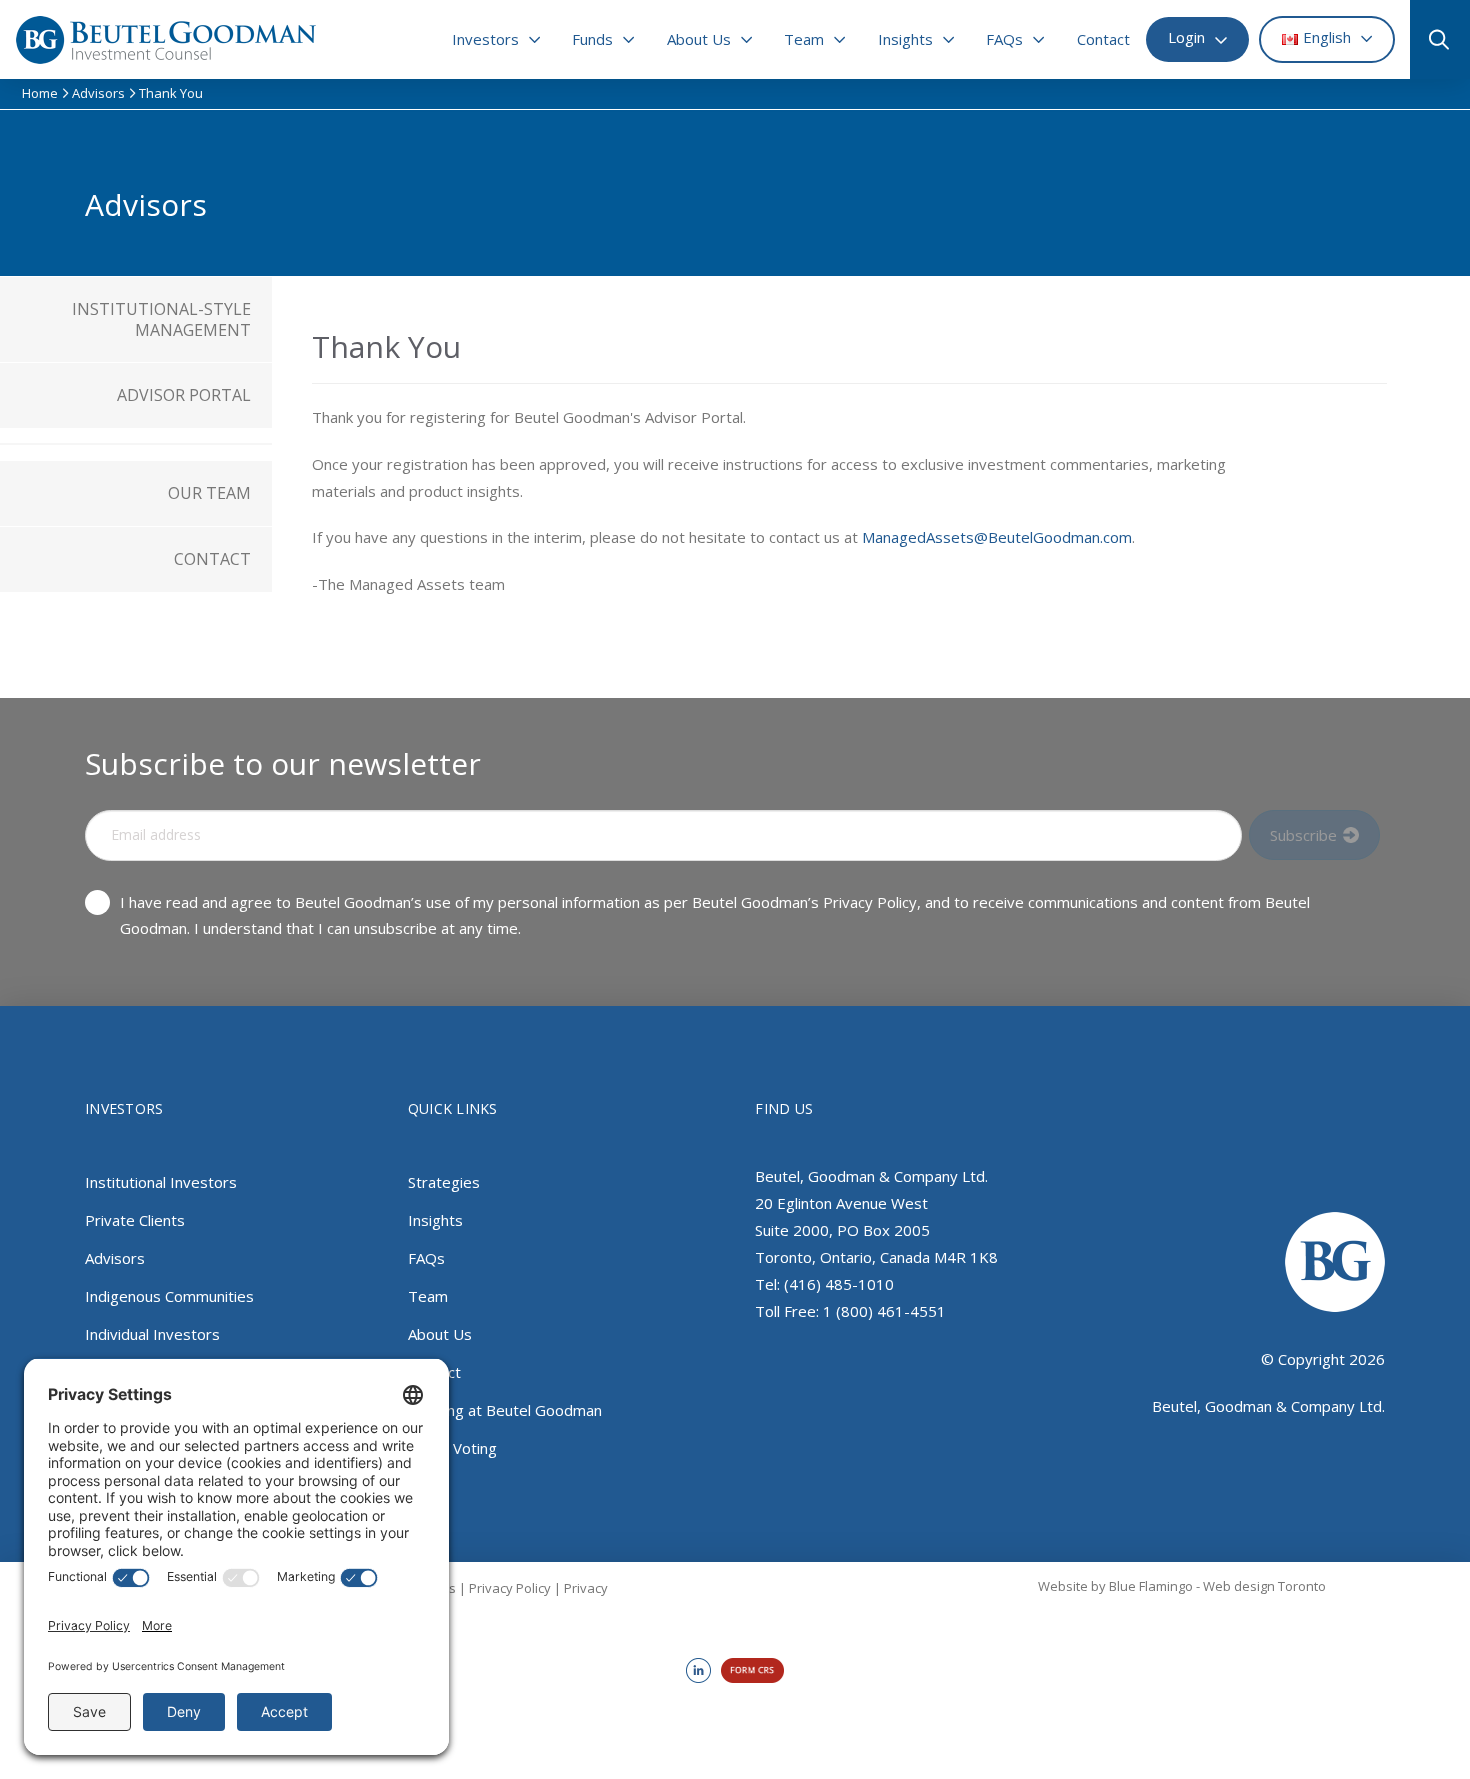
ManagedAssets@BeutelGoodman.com (997, 537)
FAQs (426, 1258)
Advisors (115, 1258)
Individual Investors (152, 1334)
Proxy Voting (452, 1448)
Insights (435, 1220)
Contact (434, 1372)
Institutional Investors (161, 1182)
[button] (1432, 40)
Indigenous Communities (169, 1296)
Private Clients (135, 1220)
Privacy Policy (510, 1588)
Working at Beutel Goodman (505, 1410)
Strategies (444, 1182)
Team (428, 1296)
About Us (440, 1334)
